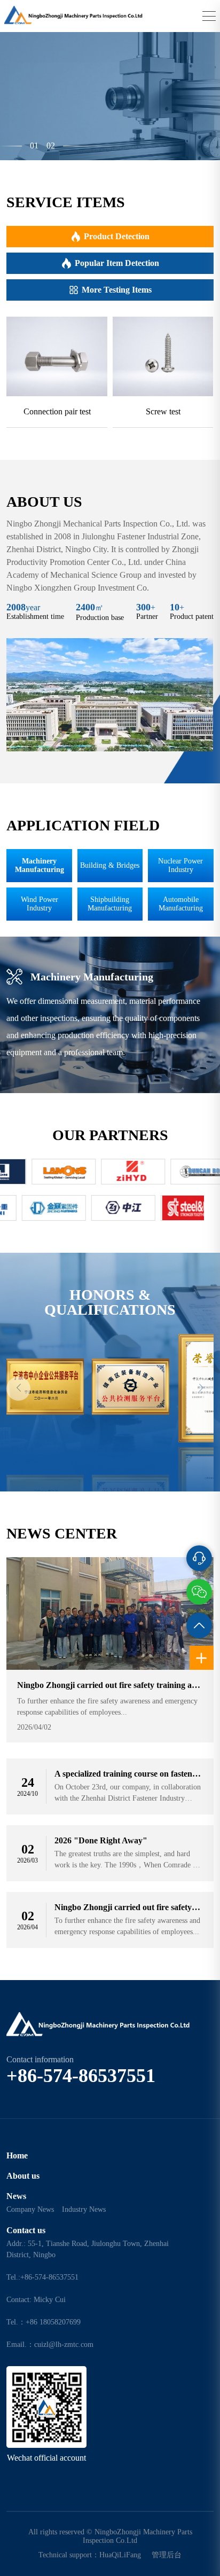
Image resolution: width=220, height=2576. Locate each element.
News (16, 2196)
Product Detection (117, 236)
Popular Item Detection (117, 263)
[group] (57, 372)
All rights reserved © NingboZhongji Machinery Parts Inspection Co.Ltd (110, 2536)
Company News (30, 2209)
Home (17, 2155)
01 (34, 146)
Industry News (84, 2209)
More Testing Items (117, 290)
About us (23, 2176)
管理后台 (167, 2555)
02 (51, 146)
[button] (18, 1389)
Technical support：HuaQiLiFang (90, 2555)
